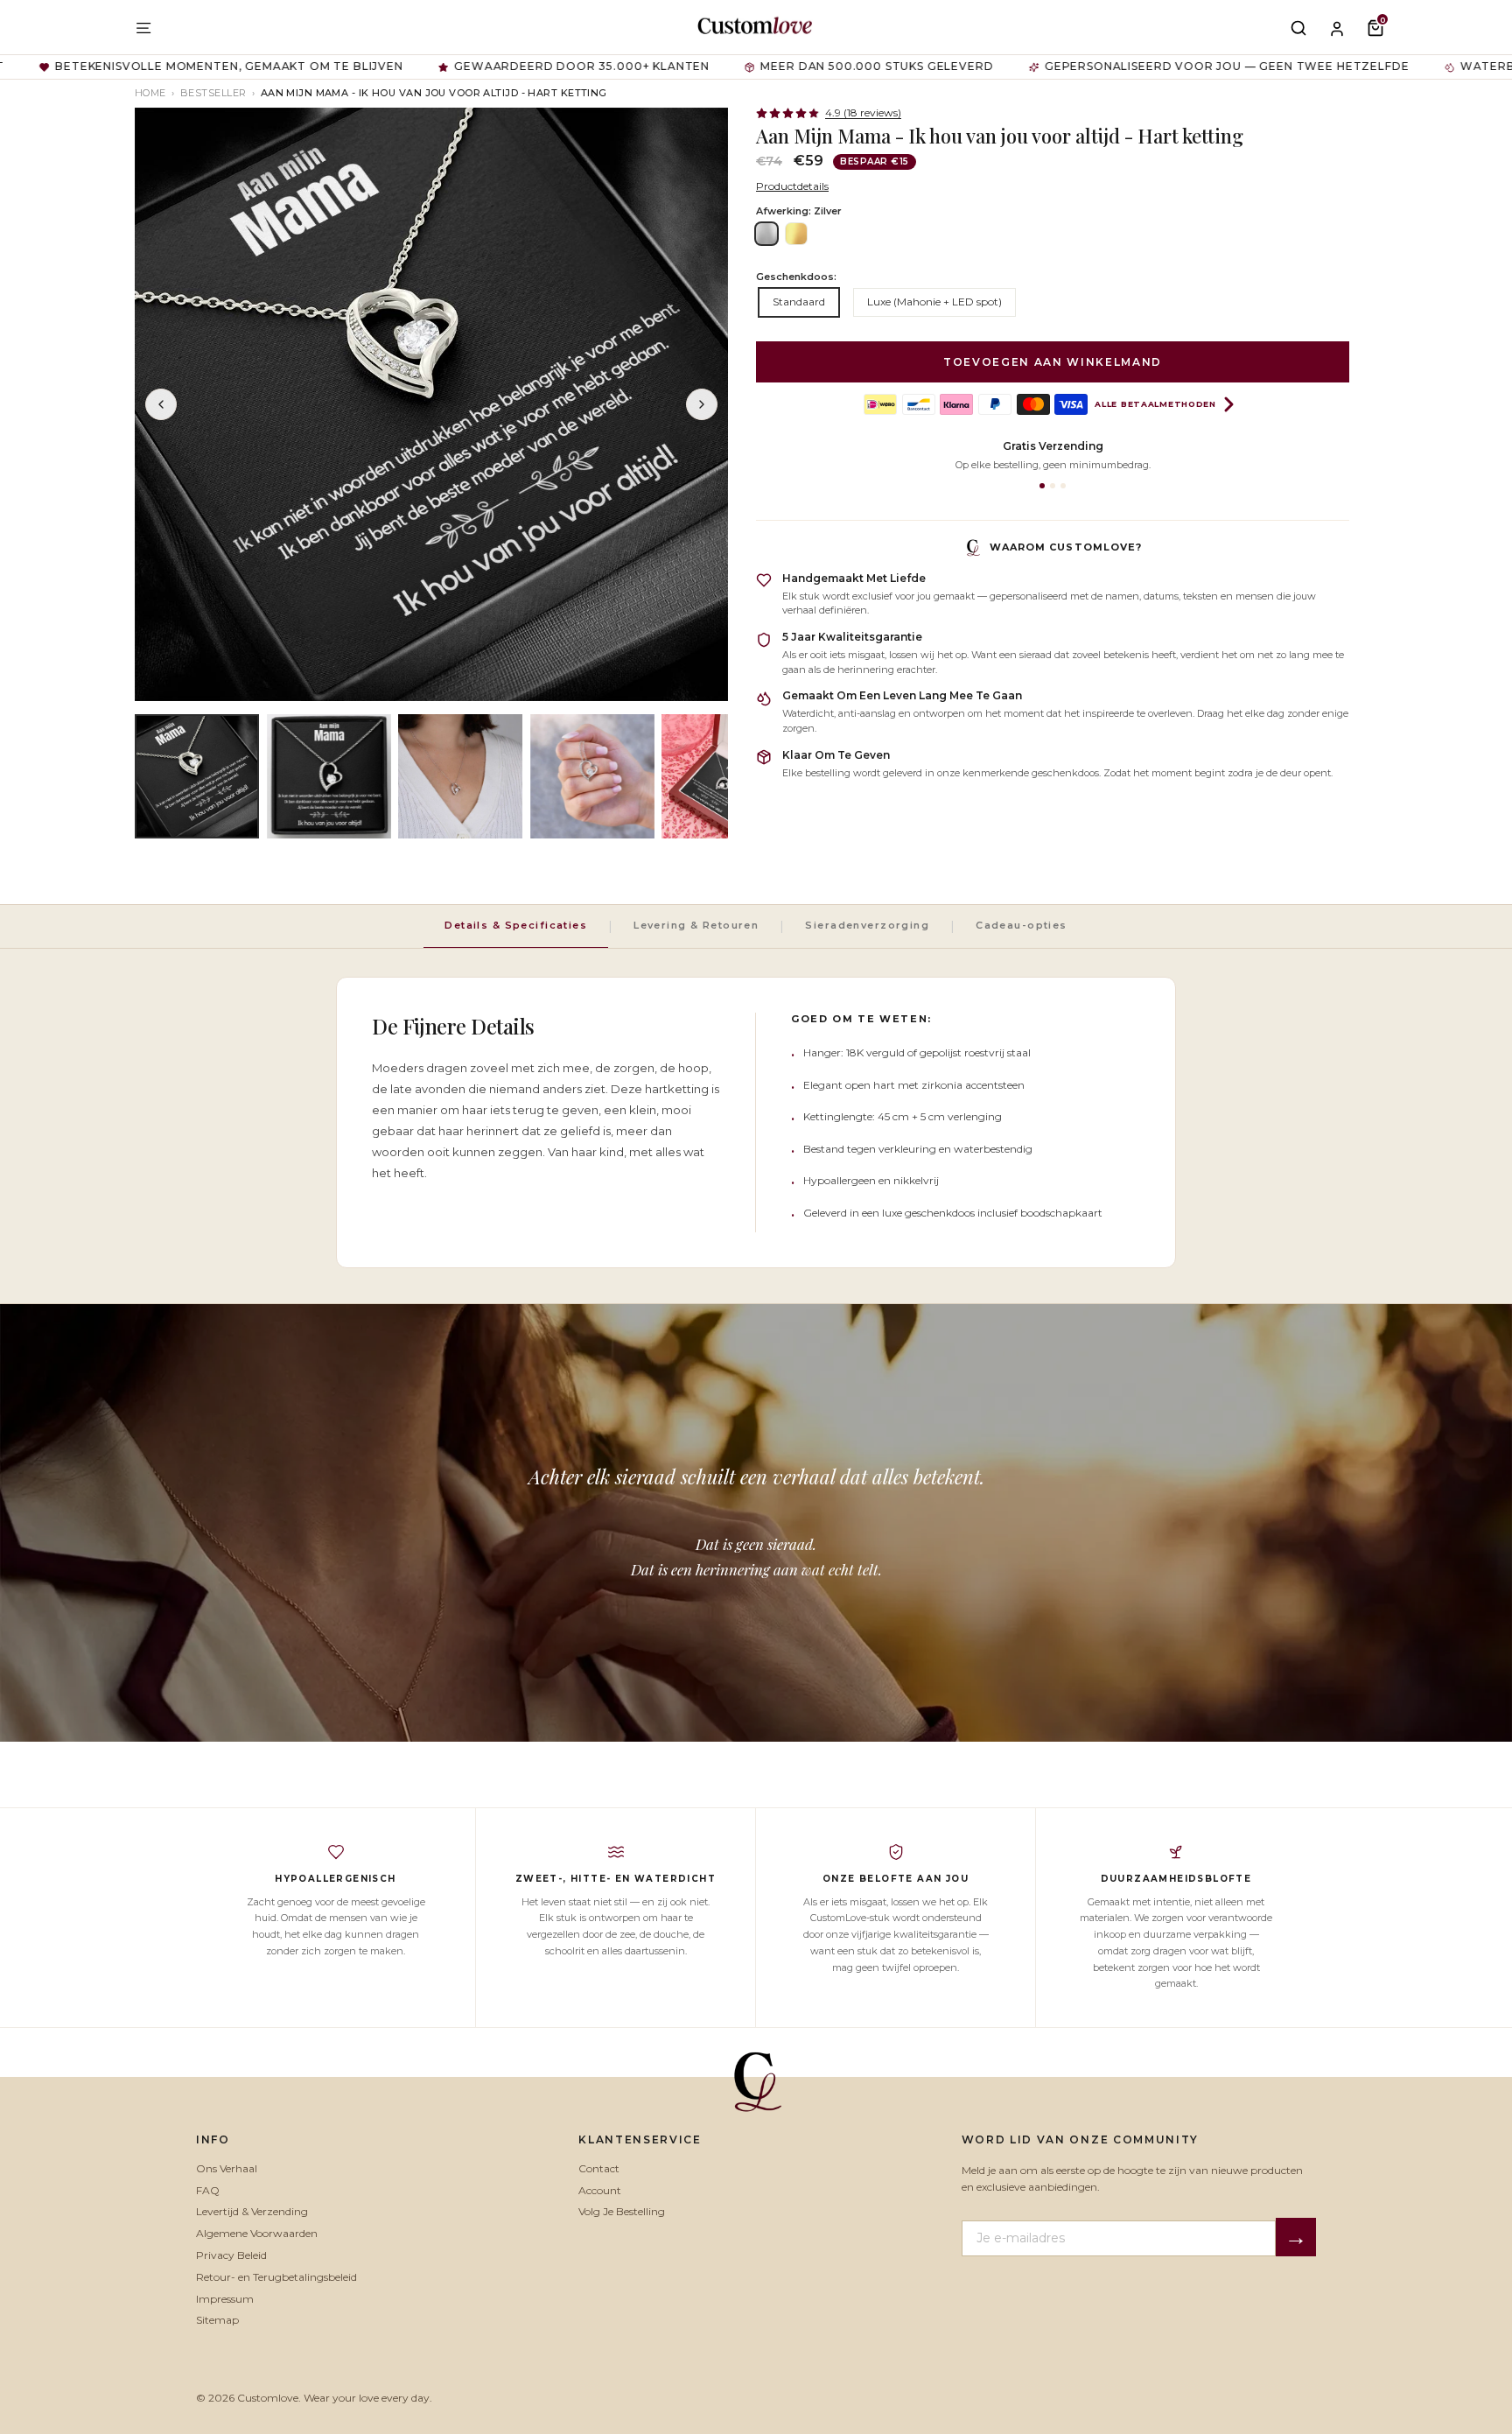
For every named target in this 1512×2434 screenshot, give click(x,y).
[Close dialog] (1041, 1020)
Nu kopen (910, 1312)
